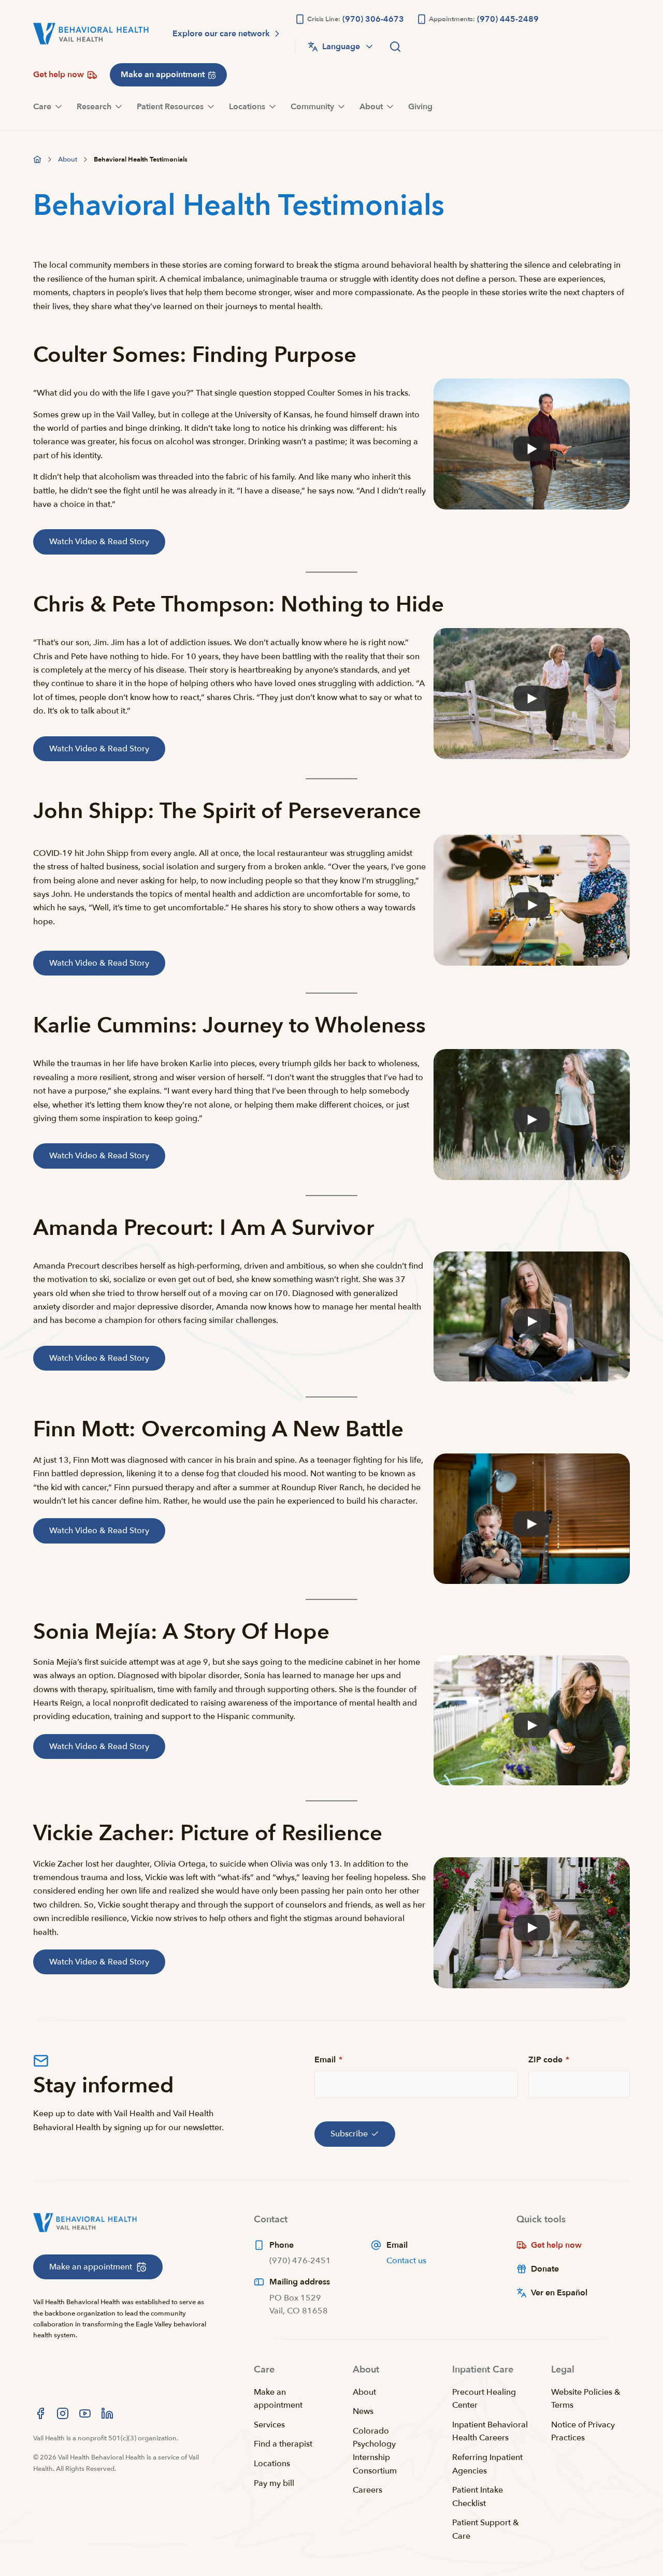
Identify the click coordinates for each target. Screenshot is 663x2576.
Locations (272, 2464)
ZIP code (549, 2060)
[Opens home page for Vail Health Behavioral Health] (91, 34)
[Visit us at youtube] (85, 2413)
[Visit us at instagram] (63, 2413)
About (364, 2392)
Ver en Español (559, 2293)
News (363, 2411)
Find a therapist (283, 2444)
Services (269, 2425)
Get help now (556, 2245)
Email (328, 2060)
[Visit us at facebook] (40, 2413)
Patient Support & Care (486, 2529)
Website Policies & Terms (586, 2399)
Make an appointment (278, 2399)
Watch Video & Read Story (99, 542)
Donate (545, 2269)
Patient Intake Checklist (478, 2497)
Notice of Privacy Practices (583, 2432)
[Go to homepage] (37, 159)
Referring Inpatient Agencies (487, 2464)
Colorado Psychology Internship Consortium (375, 2451)
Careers (367, 2490)
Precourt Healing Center (484, 2399)
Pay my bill (274, 2483)
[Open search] (395, 47)
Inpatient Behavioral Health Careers (490, 2432)
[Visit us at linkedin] (107, 2413)
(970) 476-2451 (300, 2261)
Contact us (406, 2261)
